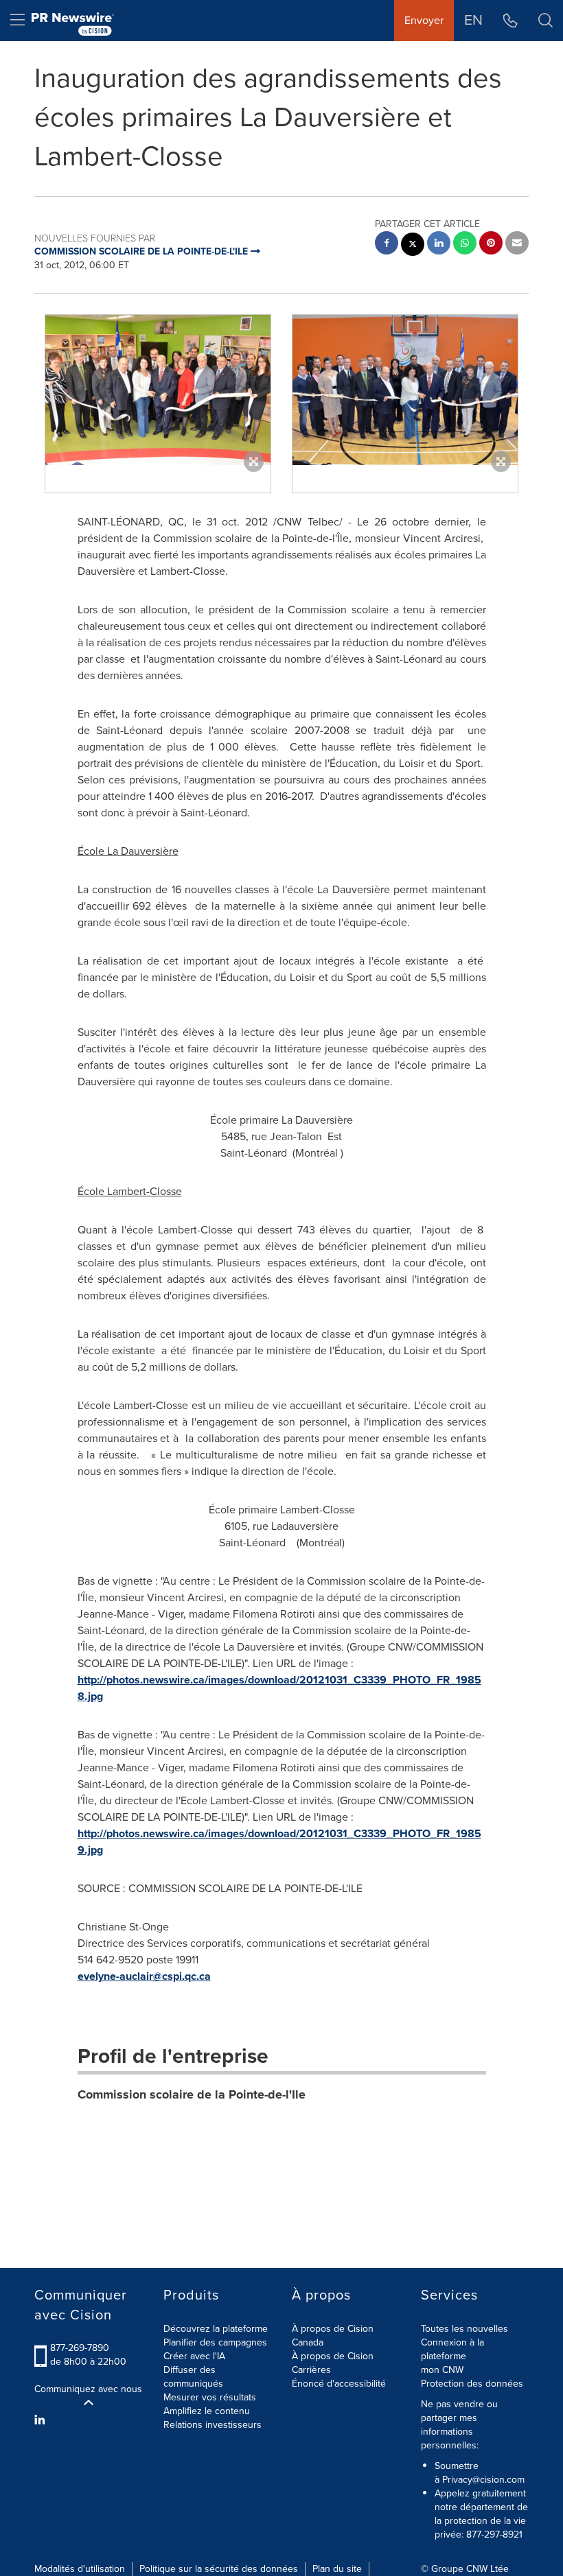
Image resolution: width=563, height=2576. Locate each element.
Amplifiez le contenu (207, 2411)
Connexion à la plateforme (452, 2349)
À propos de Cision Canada (333, 2336)
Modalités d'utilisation (80, 2569)
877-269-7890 (80, 2348)
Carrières (311, 2370)
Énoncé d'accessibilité (339, 2384)
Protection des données (472, 2384)
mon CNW (442, 2370)
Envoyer (424, 20)
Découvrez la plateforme (216, 2329)
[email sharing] (517, 245)
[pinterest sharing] (491, 245)
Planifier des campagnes (215, 2342)
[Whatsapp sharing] (465, 245)
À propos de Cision (333, 2356)
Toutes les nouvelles (464, 2329)
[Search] (545, 21)
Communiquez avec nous (88, 2389)
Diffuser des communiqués (193, 2377)
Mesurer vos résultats (210, 2397)
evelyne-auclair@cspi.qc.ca (144, 1976)
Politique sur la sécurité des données (219, 2569)
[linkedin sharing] (439, 245)
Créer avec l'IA (194, 2356)
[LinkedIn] (42, 2420)
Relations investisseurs (212, 2425)
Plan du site (337, 2569)
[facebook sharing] (387, 245)
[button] (158, 390)
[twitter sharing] (413, 246)
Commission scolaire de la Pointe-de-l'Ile (192, 2094)
